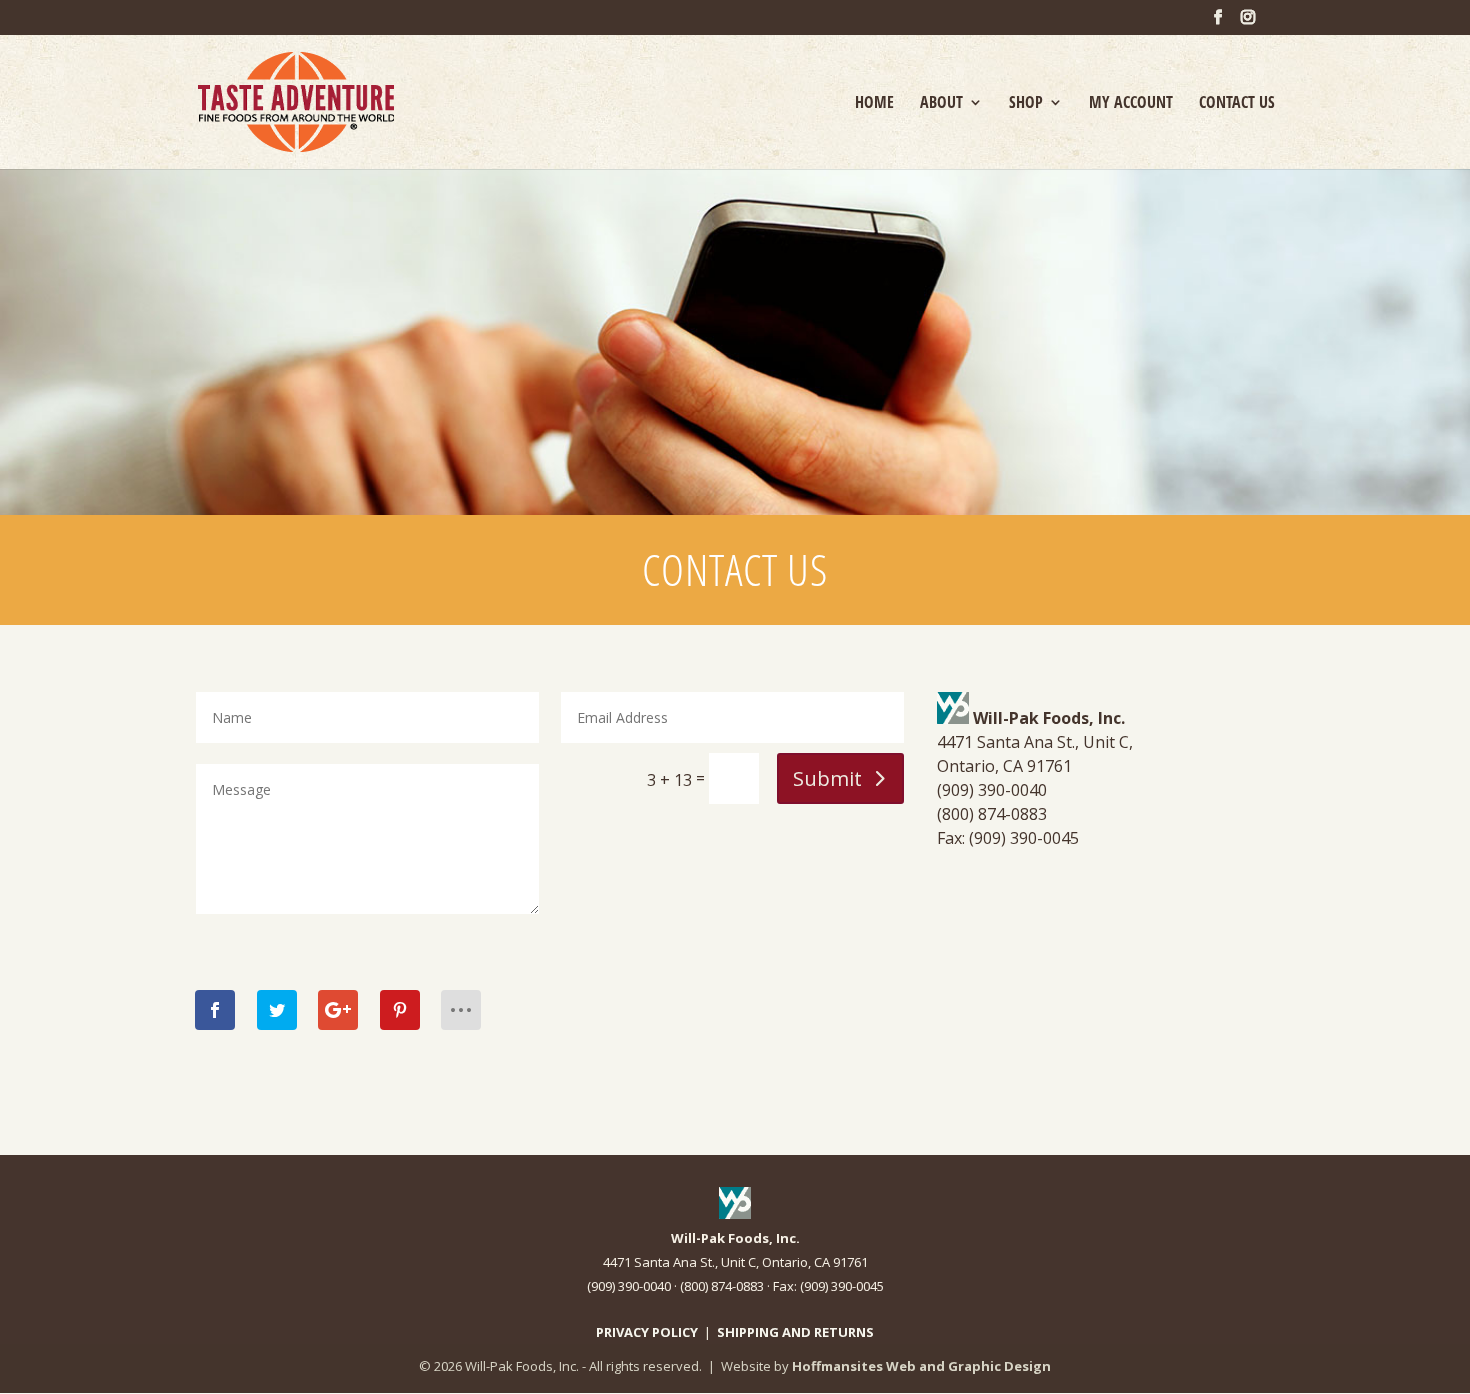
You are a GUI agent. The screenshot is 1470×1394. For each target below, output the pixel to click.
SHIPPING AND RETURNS (795, 1332)
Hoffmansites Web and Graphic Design (921, 1366)
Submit (827, 778)
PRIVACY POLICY (647, 1332)
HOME (874, 104)
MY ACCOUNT (1131, 104)
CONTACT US (1237, 104)
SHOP (1026, 104)
